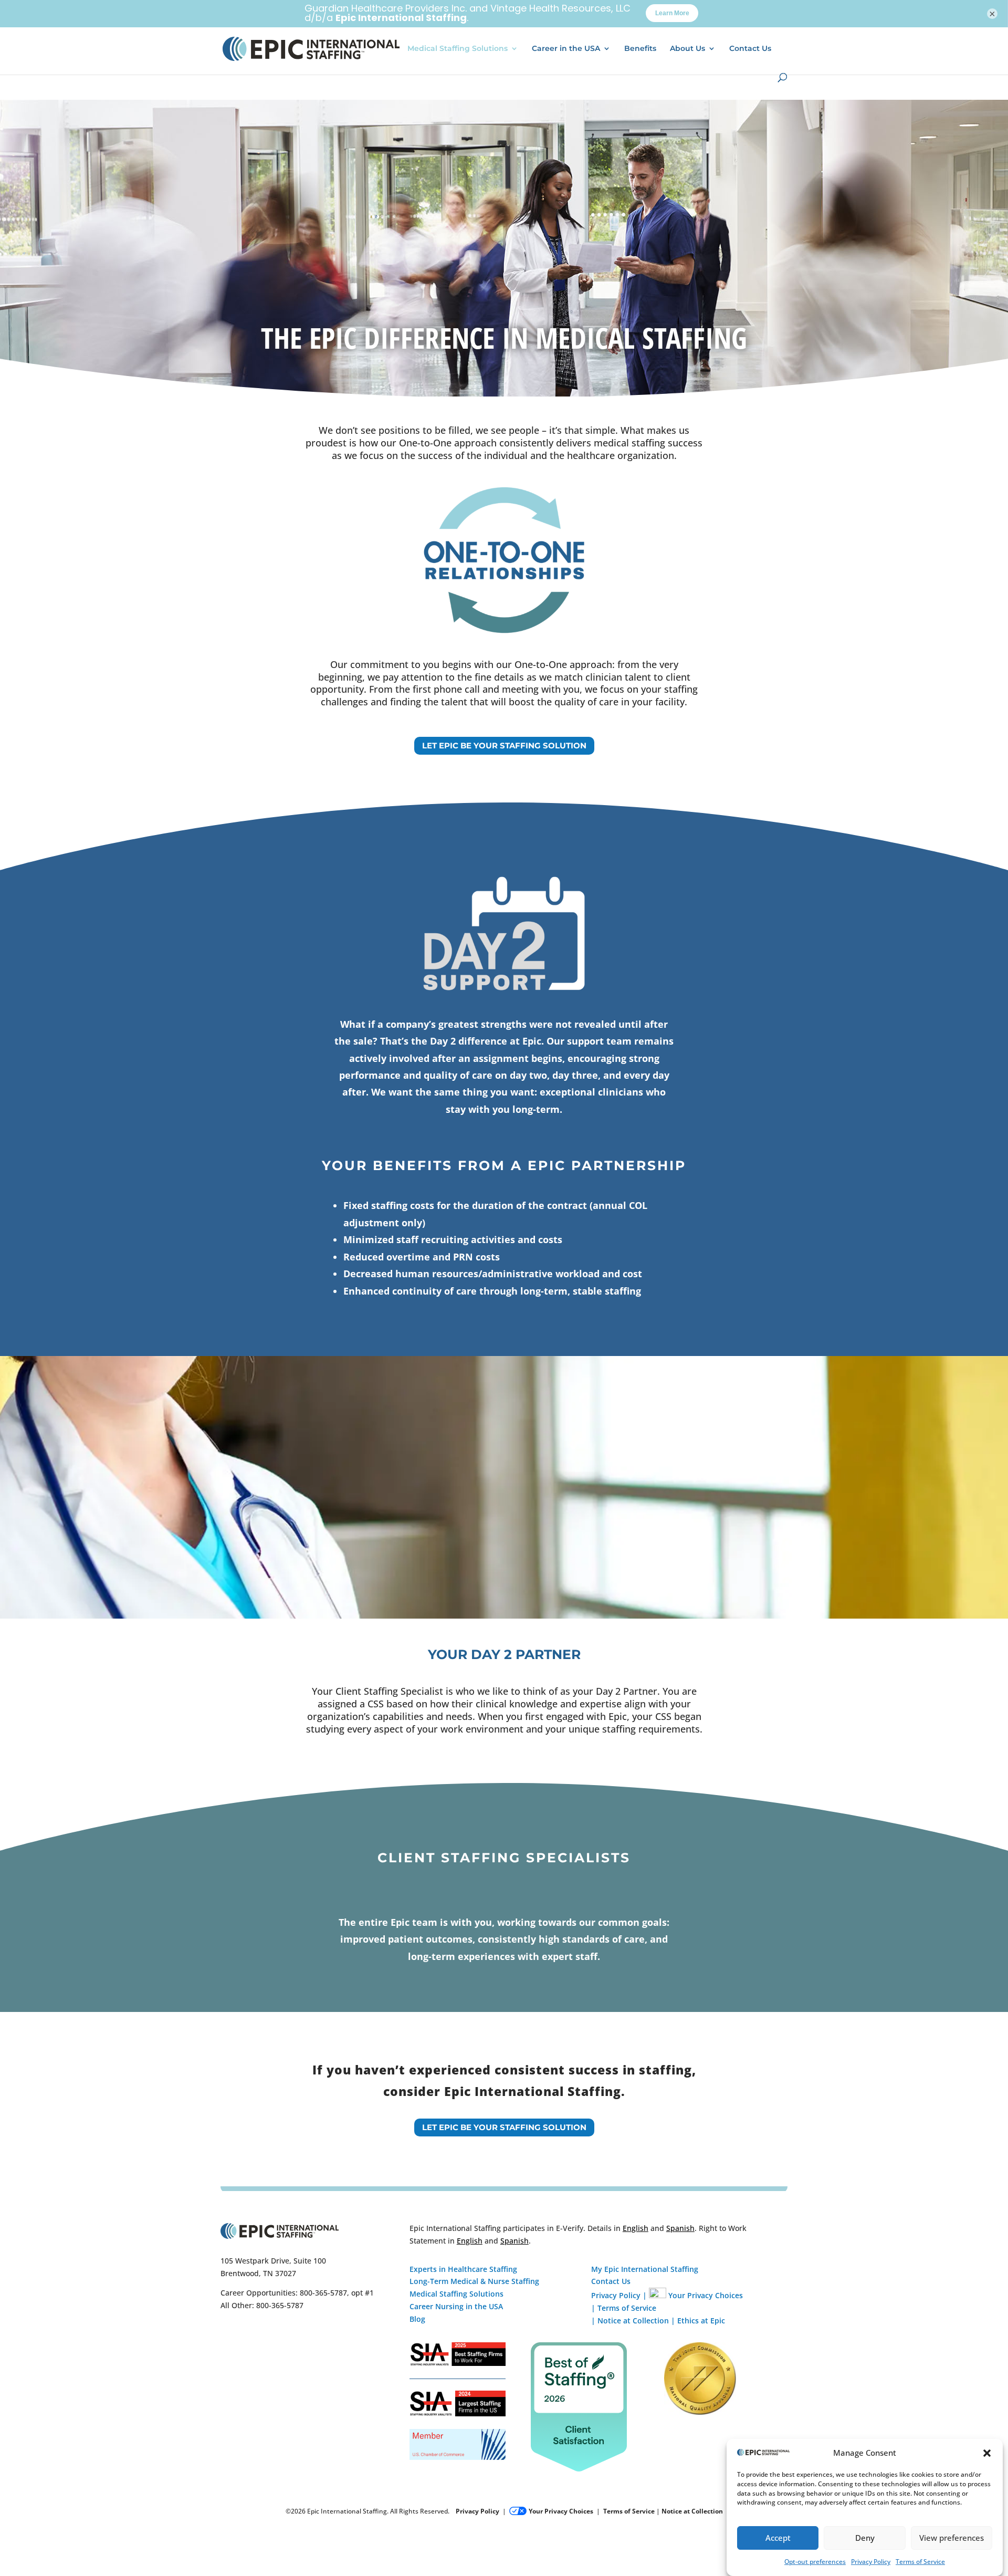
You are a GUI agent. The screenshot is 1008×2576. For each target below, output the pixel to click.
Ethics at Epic (701, 2321)
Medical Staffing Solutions (458, 49)
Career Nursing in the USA (456, 2306)
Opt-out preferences (815, 2562)
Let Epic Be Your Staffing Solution (504, 745)
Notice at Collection (633, 2321)
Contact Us (750, 49)
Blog (417, 2319)
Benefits (640, 49)
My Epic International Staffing (645, 2269)
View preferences (952, 2538)
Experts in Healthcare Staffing (463, 2269)
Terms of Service (920, 2562)
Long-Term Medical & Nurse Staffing (474, 2281)
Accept (778, 2538)
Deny (865, 2538)
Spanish (680, 2228)
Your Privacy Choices (706, 2295)
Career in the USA (566, 49)
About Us (687, 49)
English (636, 2228)
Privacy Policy (871, 2562)
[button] (987, 2453)
